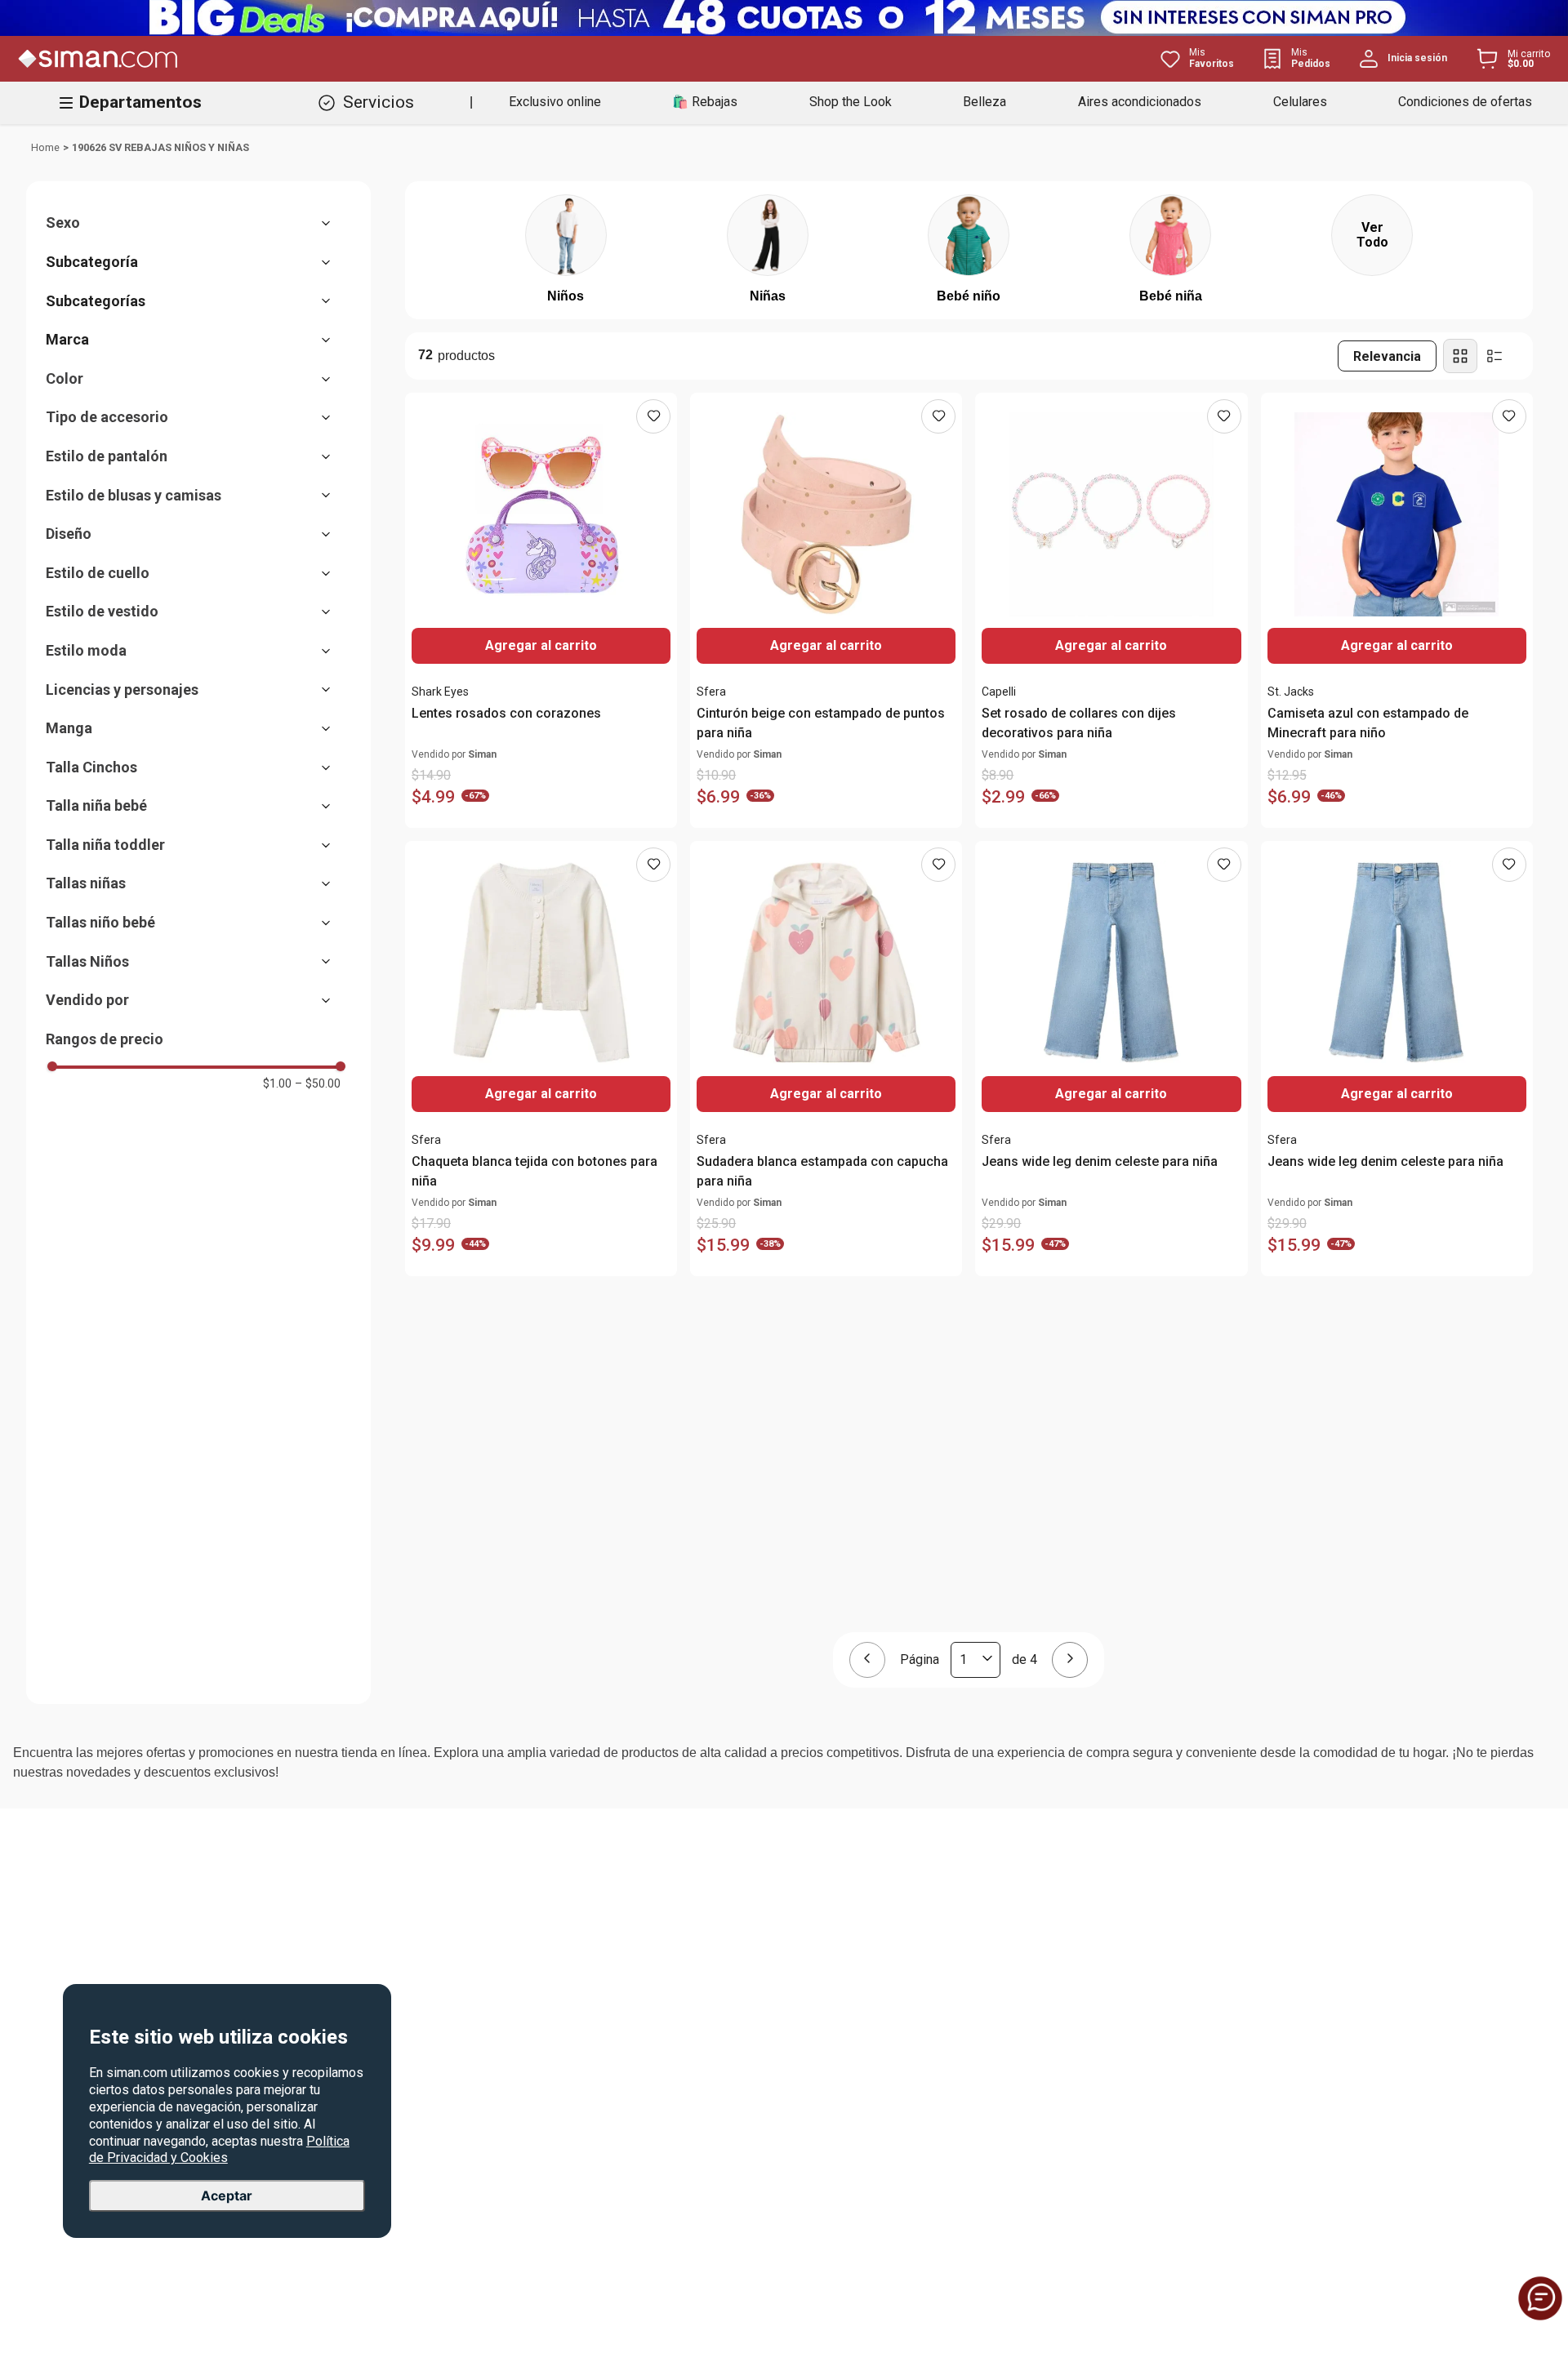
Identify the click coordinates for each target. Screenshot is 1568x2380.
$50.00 (318, 1083)
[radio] (1460, 356)
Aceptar (227, 2195)
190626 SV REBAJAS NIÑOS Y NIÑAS (160, 147)
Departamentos (140, 102)
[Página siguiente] (1070, 1660)
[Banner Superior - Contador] (784, 18)
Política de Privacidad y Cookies (219, 2149)
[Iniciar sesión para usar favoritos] (653, 416)
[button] (196, 223)
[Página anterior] (867, 1660)
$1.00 (277, 1083)
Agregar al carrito (1397, 645)
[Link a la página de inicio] (45, 148)
